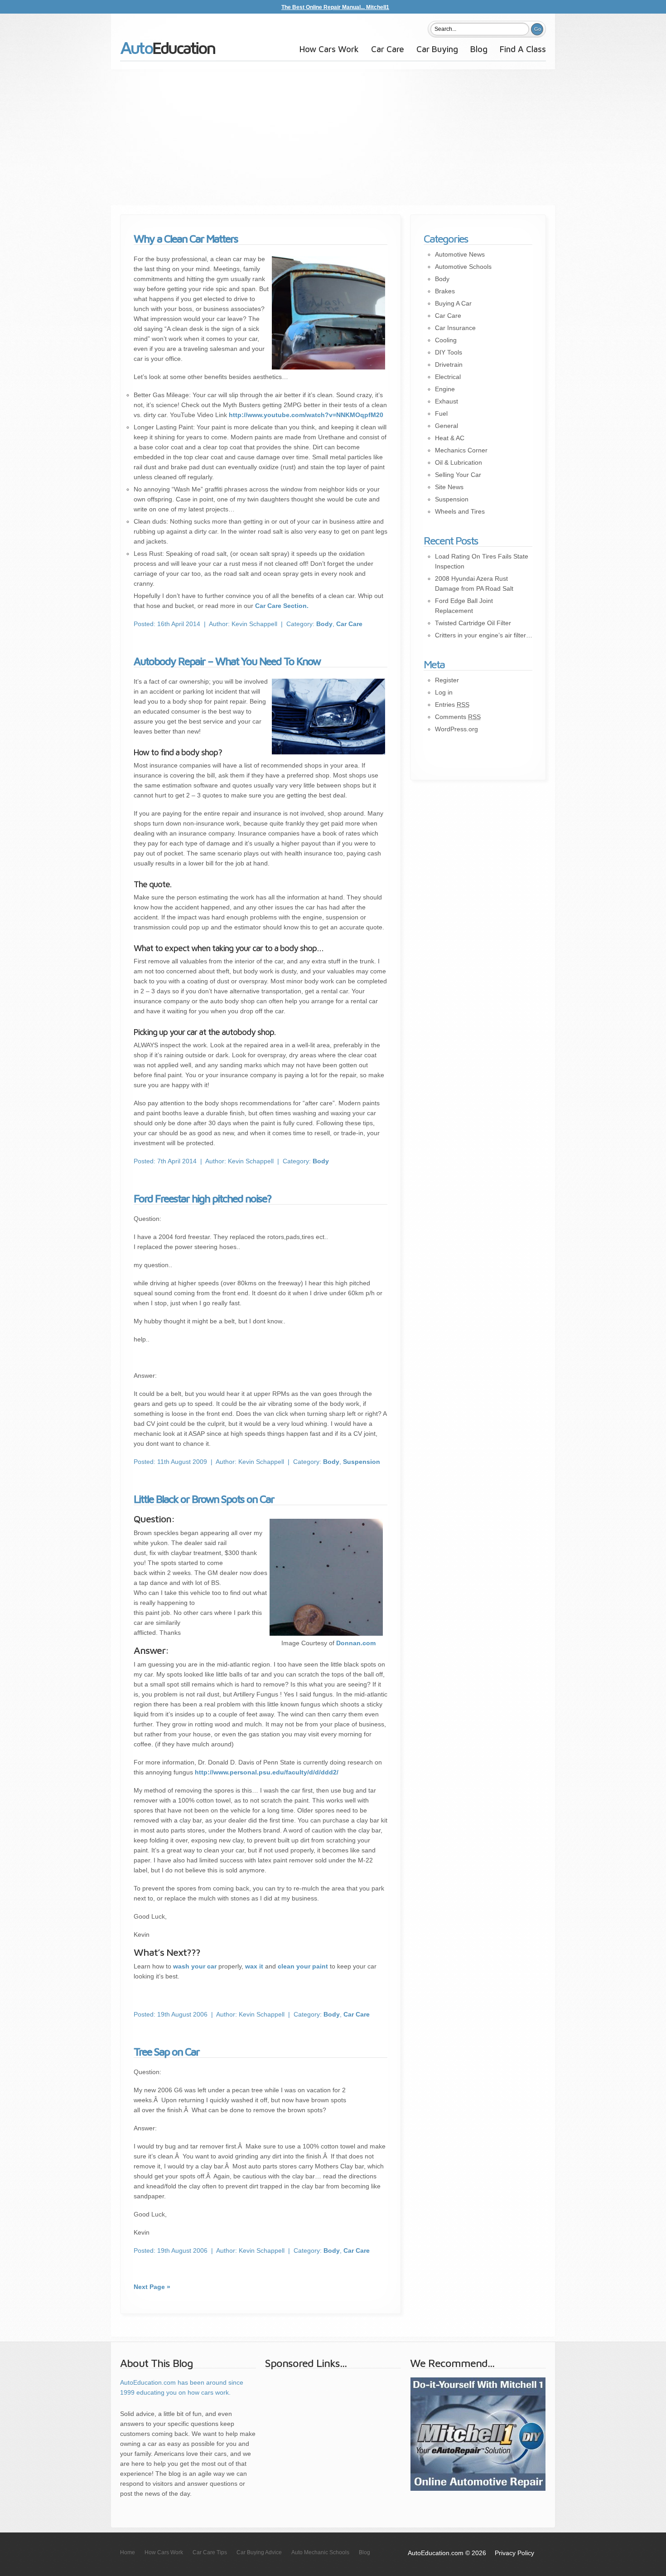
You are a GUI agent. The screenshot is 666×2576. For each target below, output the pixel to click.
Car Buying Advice (259, 2552)
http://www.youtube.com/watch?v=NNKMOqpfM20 (306, 415)
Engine (445, 389)
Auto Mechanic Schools (320, 2552)
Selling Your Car (458, 475)
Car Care (388, 49)
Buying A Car (453, 303)
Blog (479, 49)
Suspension (362, 1462)
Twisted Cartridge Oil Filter (473, 623)
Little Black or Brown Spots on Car (204, 1499)
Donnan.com (356, 1643)
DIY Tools (449, 352)
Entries (452, 705)
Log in (444, 692)
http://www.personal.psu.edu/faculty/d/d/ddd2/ (267, 1772)
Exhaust (446, 401)
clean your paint (303, 1966)
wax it (254, 1966)
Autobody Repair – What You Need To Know (227, 661)
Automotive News (460, 254)
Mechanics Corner (461, 450)
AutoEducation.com (168, 51)
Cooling (446, 340)
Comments (458, 717)
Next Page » (152, 2287)
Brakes (445, 291)
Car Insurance (455, 328)
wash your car (195, 1966)
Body (324, 624)
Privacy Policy (514, 2553)
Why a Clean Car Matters (186, 238)
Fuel (441, 413)
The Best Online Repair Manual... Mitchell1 (335, 7)
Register (447, 680)
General (446, 426)
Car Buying (437, 49)
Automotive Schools (463, 267)
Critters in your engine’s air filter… (484, 635)
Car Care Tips (210, 2552)
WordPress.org (456, 729)
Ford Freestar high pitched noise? (203, 1198)
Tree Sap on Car (166, 2051)
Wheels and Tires (460, 511)
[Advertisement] (333, 137)
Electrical (448, 377)
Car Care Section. (282, 606)
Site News (449, 487)
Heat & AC (450, 438)
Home (128, 2552)
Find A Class (523, 49)
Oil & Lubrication (458, 462)
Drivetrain (449, 365)
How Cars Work (329, 49)
